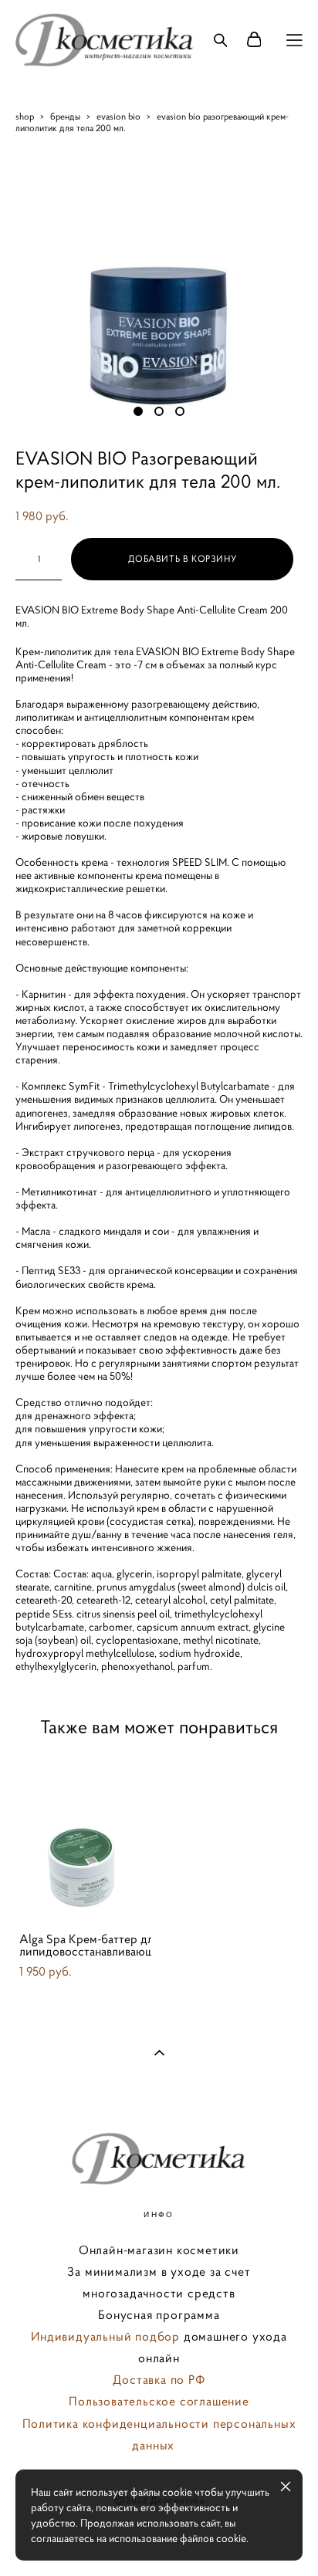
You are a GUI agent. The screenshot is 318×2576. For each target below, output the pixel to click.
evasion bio (118, 116)
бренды (65, 116)
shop (25, 116)
